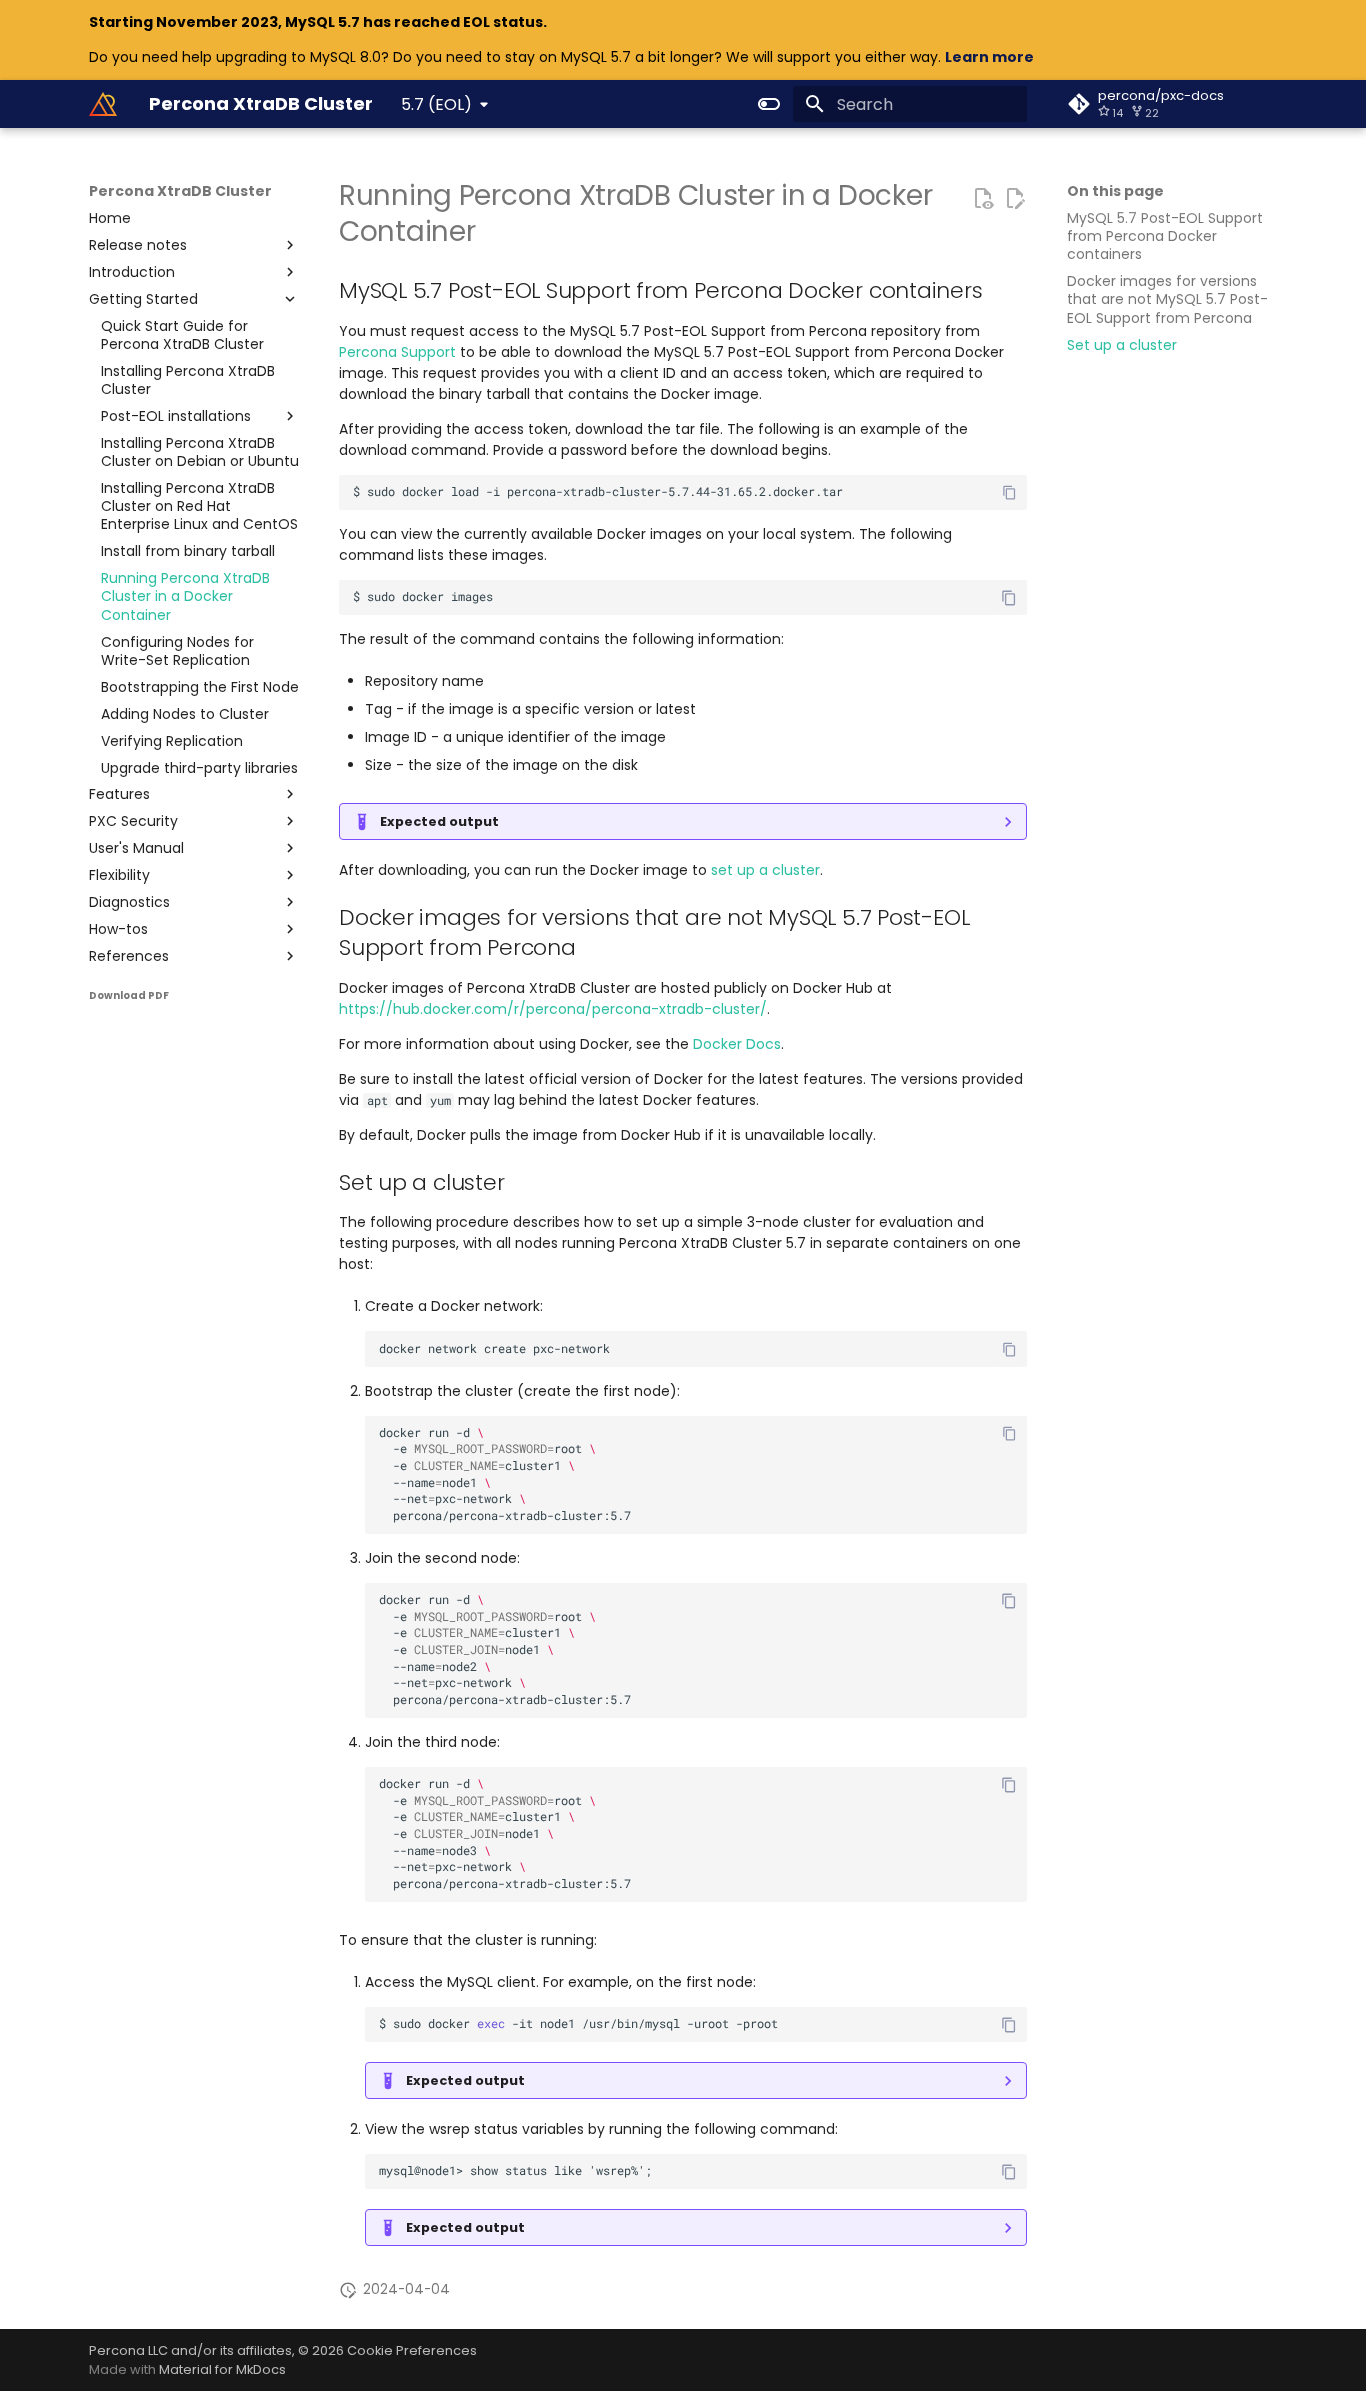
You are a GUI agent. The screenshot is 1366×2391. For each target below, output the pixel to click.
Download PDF (129, 995)
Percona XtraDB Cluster (180, 191)
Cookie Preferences (412, 2350)
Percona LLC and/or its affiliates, (193, 2350)
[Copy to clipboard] (1009, 492)
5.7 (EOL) (436, 104)
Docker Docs (737, 1044)
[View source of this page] (983, 198)
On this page (1115, 191)
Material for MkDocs (222, 2369)
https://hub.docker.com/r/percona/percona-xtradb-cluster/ (553, 1009)
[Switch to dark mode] (769, 104)
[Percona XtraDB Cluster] (103, 104)
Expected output (439, 821)
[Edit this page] (1015, 198)
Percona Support (397, 352)
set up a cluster (765, 870)
